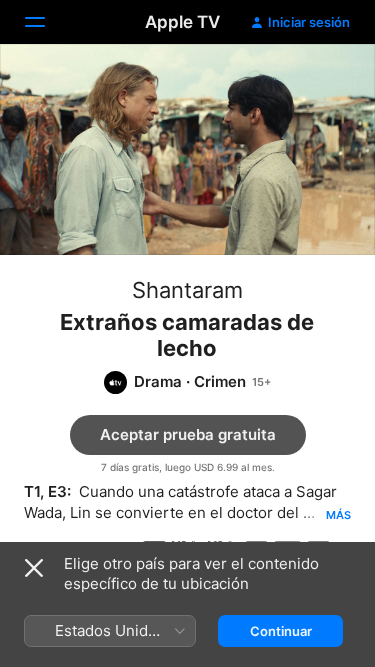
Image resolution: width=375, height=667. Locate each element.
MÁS (338, 515)
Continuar (281, 631)
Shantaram (187, 290)
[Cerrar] (34, 568)
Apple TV (182, 22)
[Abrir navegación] (47, 22)
